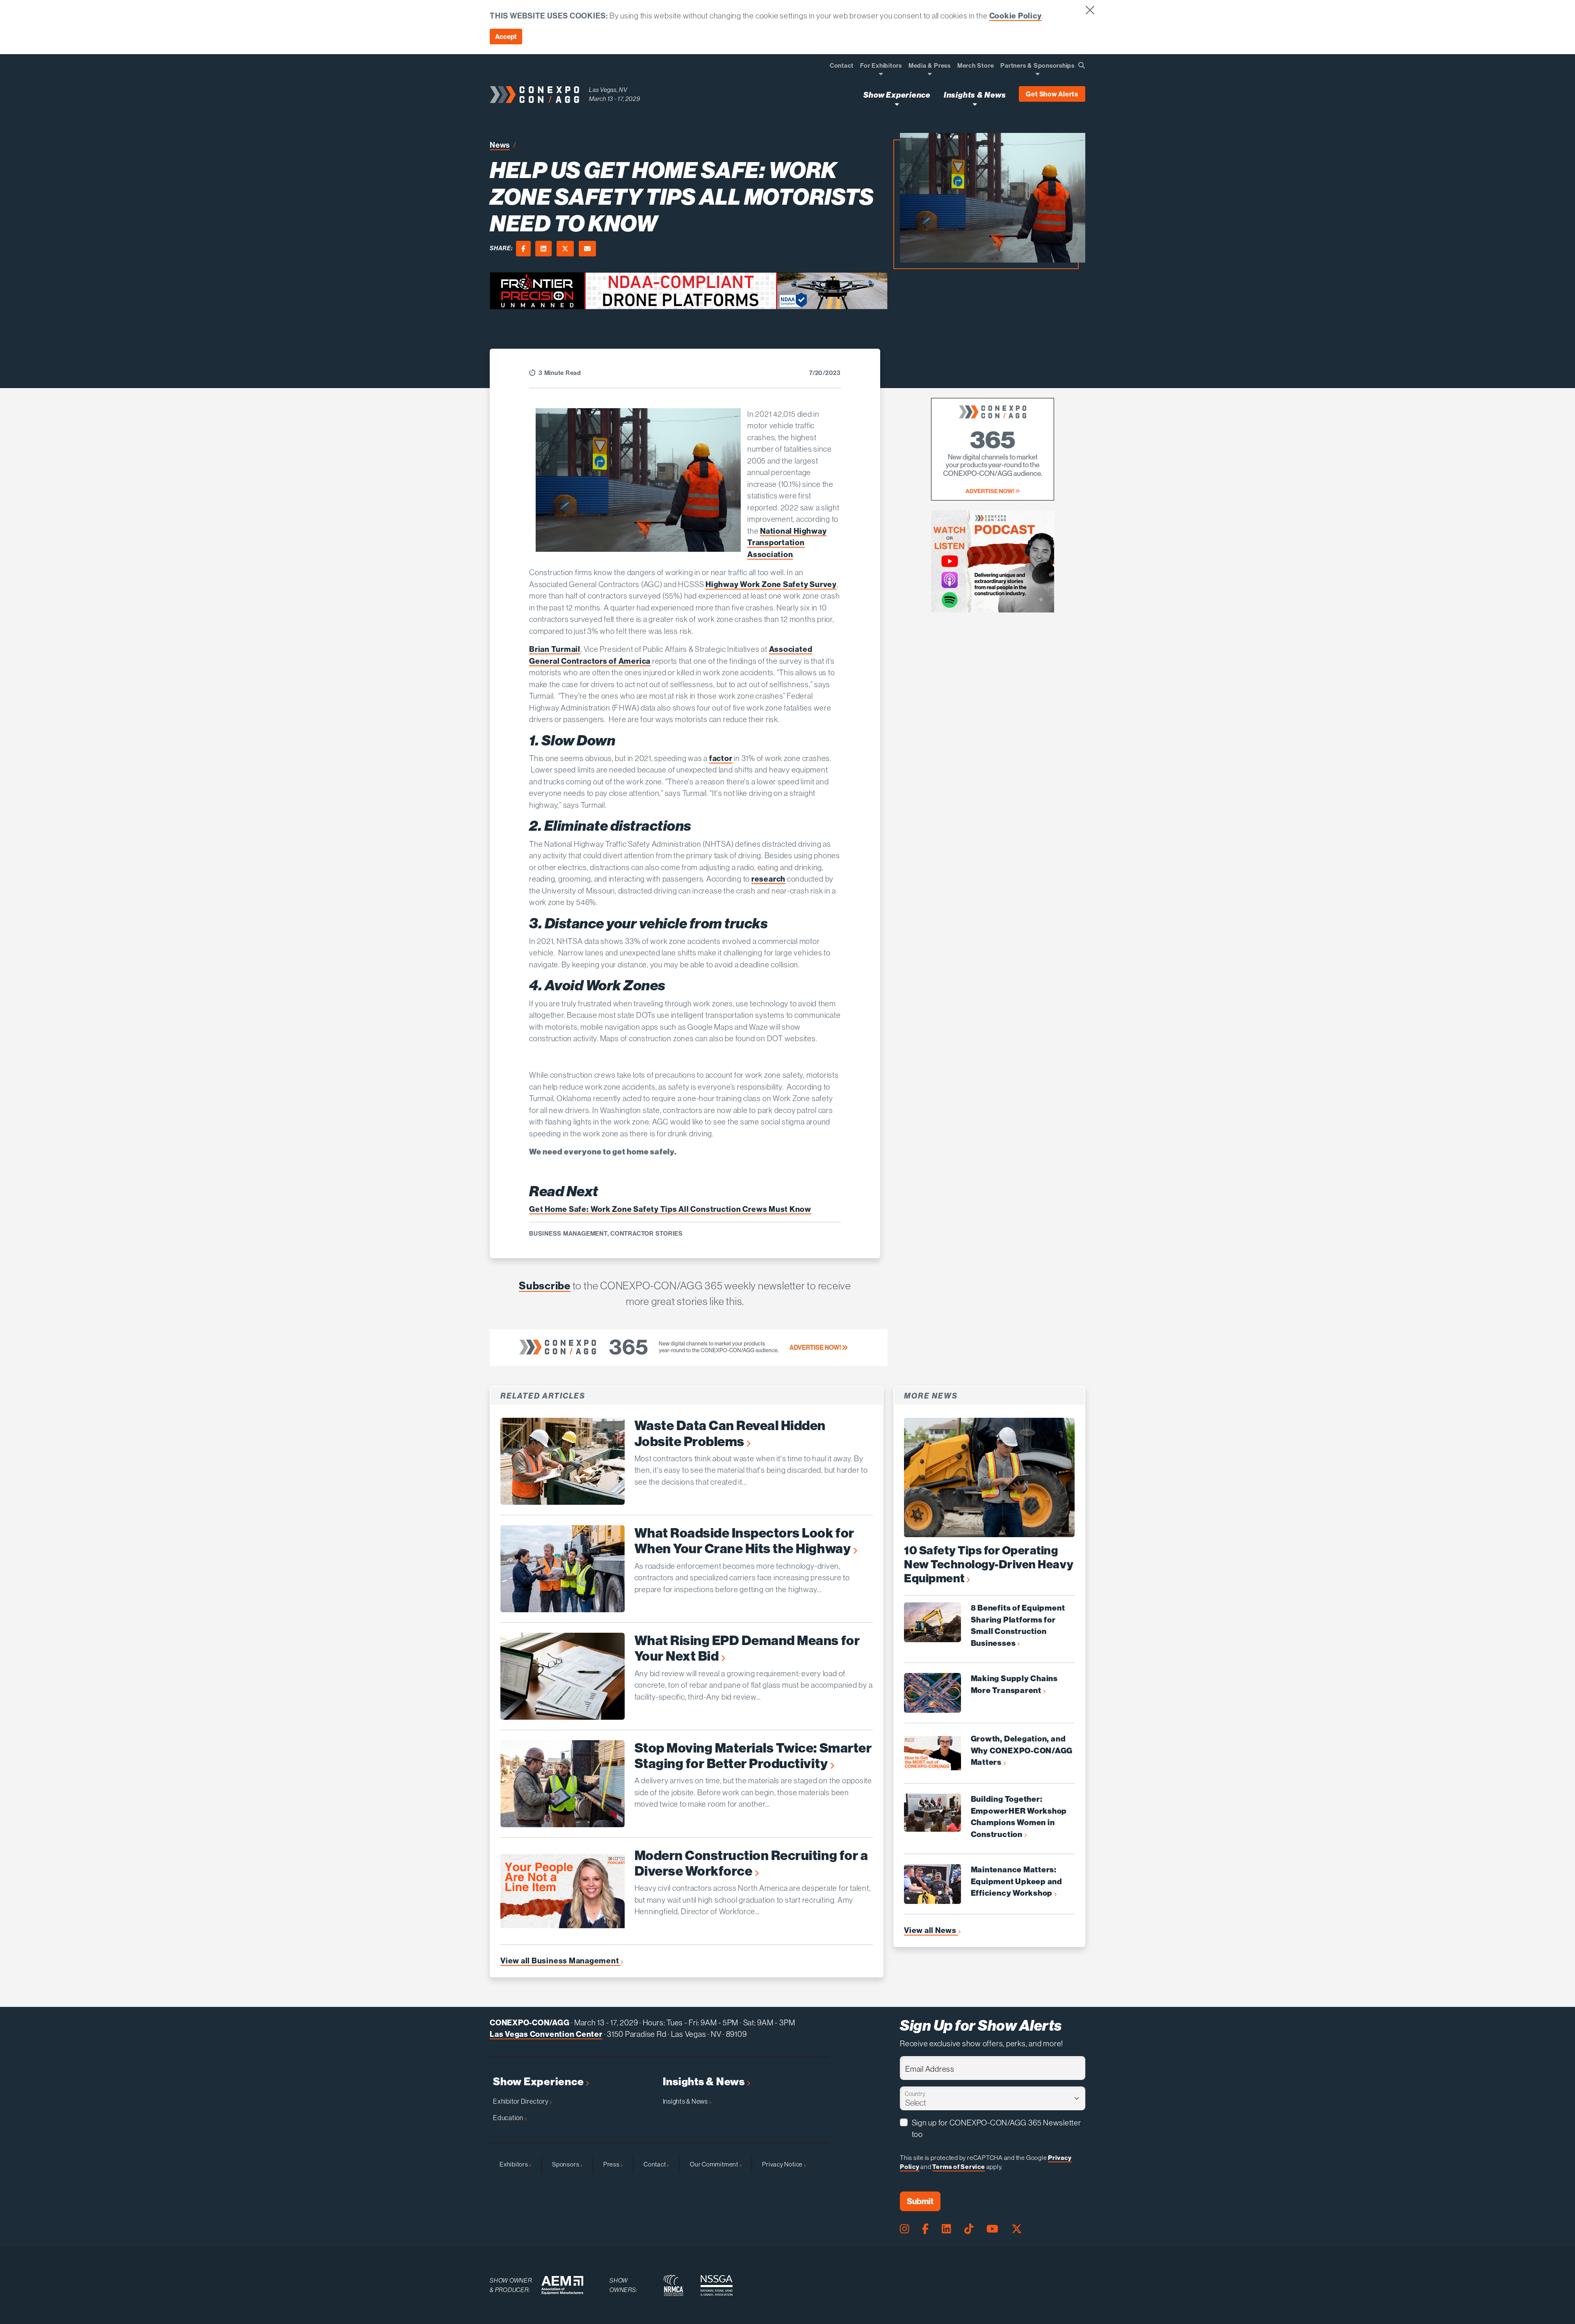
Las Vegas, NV (608, 90)
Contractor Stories (647, 1234)
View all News (931, 1930)
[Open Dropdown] (881, 74)
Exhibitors (514, 2164)
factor (721, 758)
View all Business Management (560, 1961)
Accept (506, 37)
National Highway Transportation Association (787, 543)
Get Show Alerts (1052, 94)
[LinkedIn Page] (946, 2229)
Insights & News (705, 2082)
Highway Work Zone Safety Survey (771, 584)
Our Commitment (715, 2164)
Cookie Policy (1016, 16)
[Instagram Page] (904, 2229)
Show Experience (539, 2082)
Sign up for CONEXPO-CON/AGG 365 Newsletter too (996, 2129)
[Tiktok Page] (969, 2229)
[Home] (534, 95)
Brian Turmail (555, 649)
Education (509, 2118)
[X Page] (1017, 2229)
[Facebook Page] (925, 2229)
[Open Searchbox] (1082, 65)
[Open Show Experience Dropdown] (897, 104)
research (768, 879)
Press (612, 2164)
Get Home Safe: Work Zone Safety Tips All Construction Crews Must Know (670, 1209)
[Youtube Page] (992, 2229)
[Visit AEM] (562, 2285)
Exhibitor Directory (521, 2101)
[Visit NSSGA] (717, 2285)
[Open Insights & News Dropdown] (975, 104)
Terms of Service (959, 2167)
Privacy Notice (783, 2164)
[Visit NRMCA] (673, 2285)
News (500, 145)
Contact (655, 2164)
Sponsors (566, 2164)
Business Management (568, 1234)
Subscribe (545, 1285)
